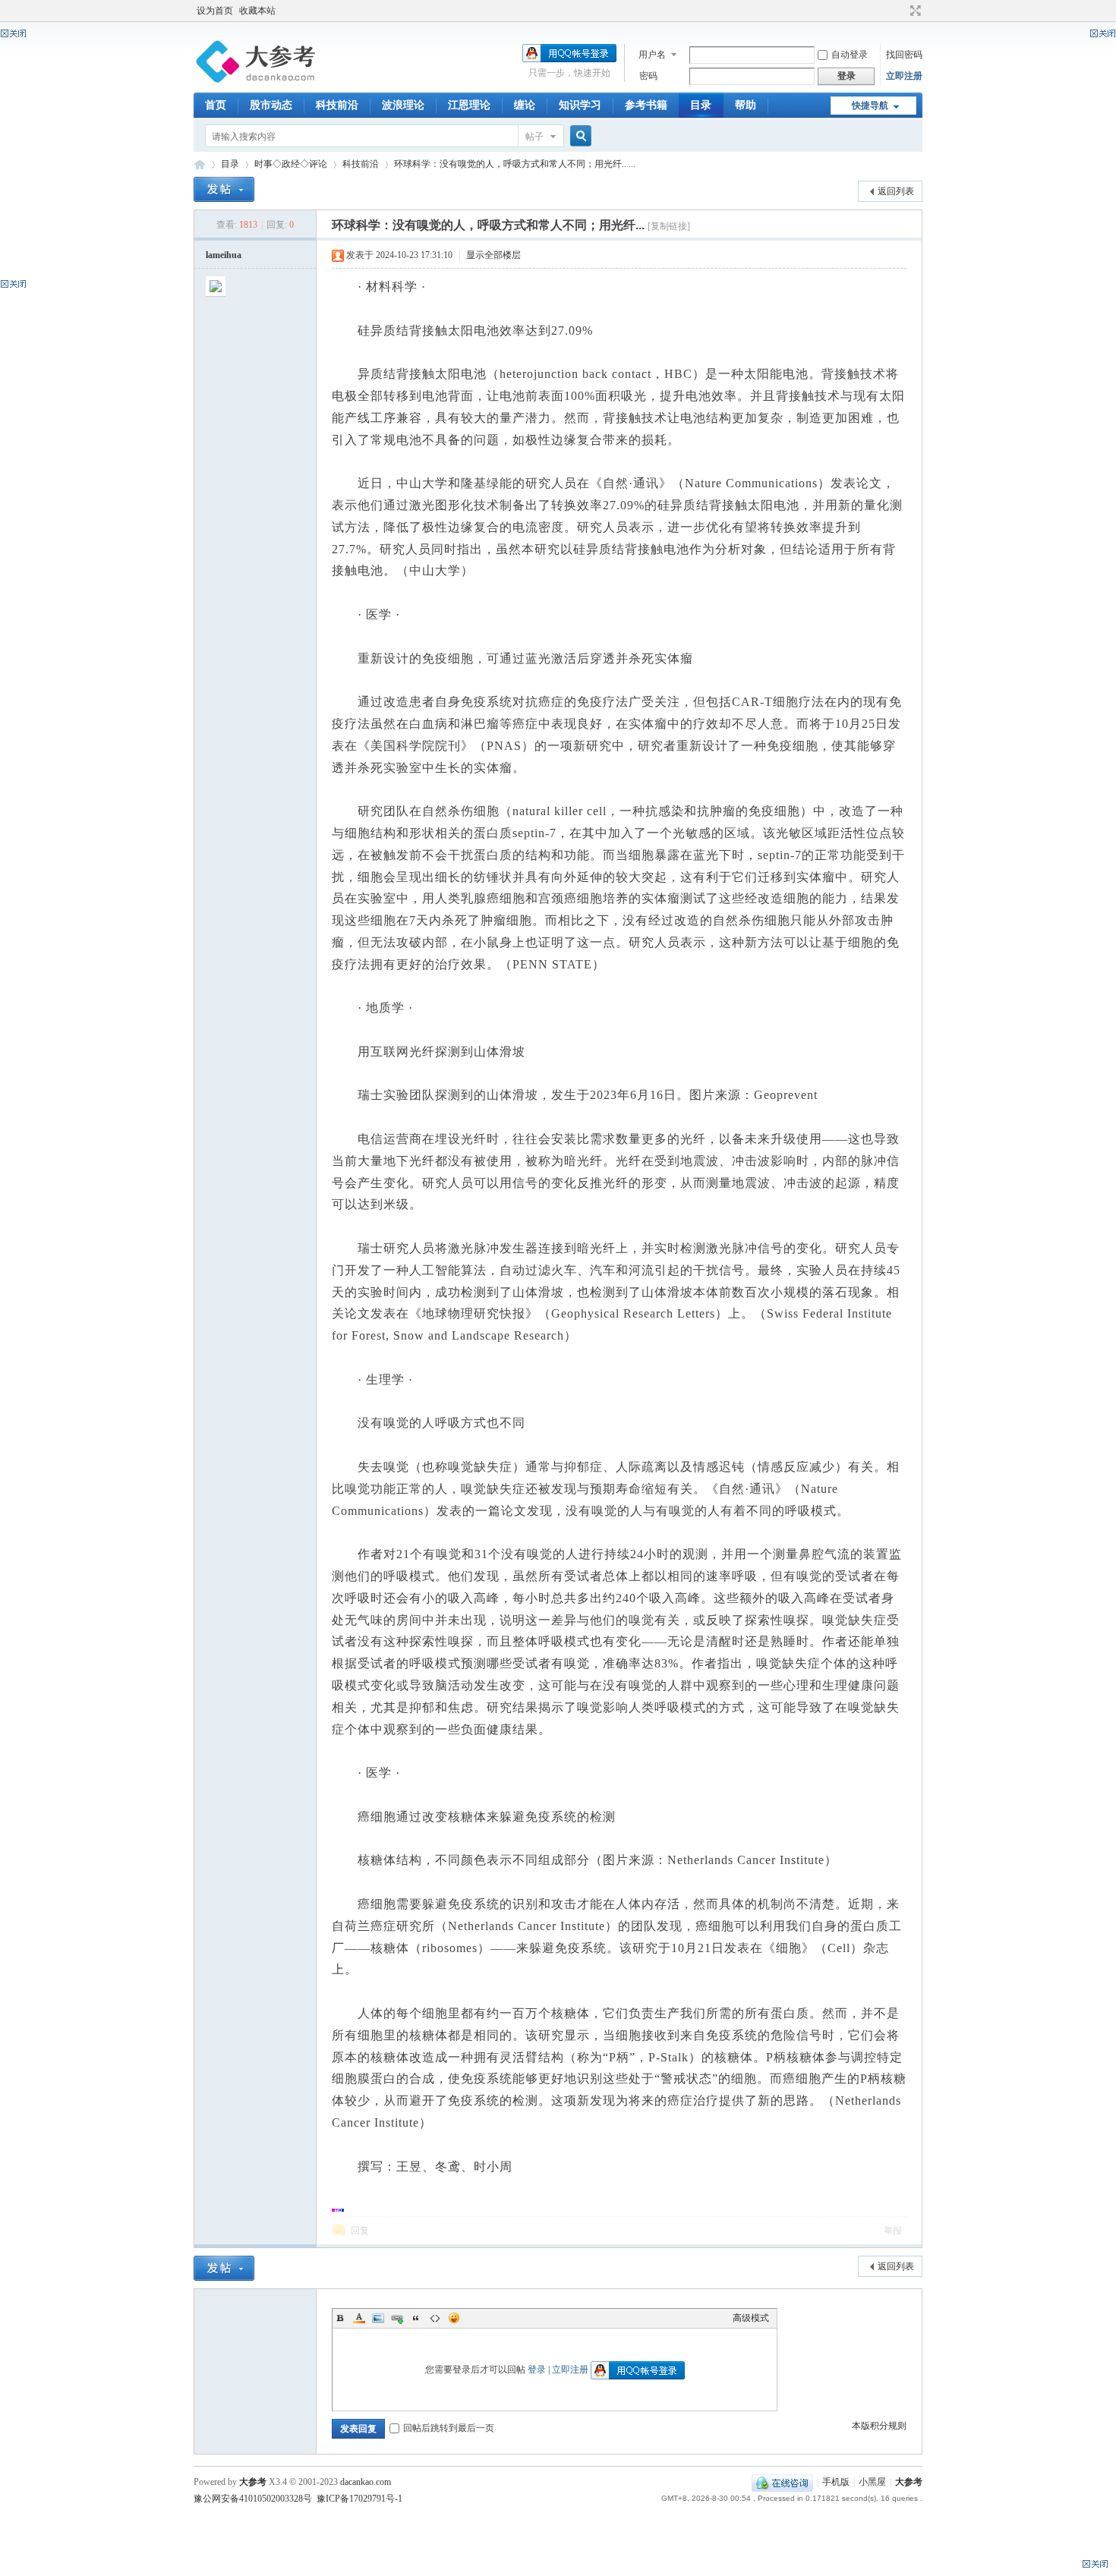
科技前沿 (337, 105)
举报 (893, 2231)
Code (435, 2318)
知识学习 (580, 105)
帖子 (534, 137)
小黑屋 (872, 2482)
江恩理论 (469, 105)
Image (378, 2318)
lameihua (224, 255)
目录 (701, 105)
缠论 (525, 105)
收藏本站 (257, 11)
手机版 (836, 2482)
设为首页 (215, 11)
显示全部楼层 (493, 255)
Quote (416, 2318)
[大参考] (259, 83)
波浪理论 (403, 105)
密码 (648, 76)
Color (359, 2318)
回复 (360, 2231)
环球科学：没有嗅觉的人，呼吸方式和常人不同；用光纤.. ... (515, 164)
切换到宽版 (914, 11)
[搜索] (578, 136)
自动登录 (850, 55)
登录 (537, 2370)
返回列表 (896, 191)
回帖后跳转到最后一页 (449, 2428)
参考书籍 (646, 105)
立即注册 (904, 76)
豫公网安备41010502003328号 (253, 2499)
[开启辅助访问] (901, 11)
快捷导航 (870, 105)
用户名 (652, 55)
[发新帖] (224, 189)
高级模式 (751, 2318)
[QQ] (782, 2482)
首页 (216, 105)
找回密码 (904, 55)
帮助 (746, 105)
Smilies (454, 2318)
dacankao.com (366, 2482)
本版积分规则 (879, 2426)
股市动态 (271, 105)
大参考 (200, 164)
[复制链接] (669, 226)
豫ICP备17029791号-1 (359, 2499)
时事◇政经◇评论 (291, 164)
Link (397, 2318)
